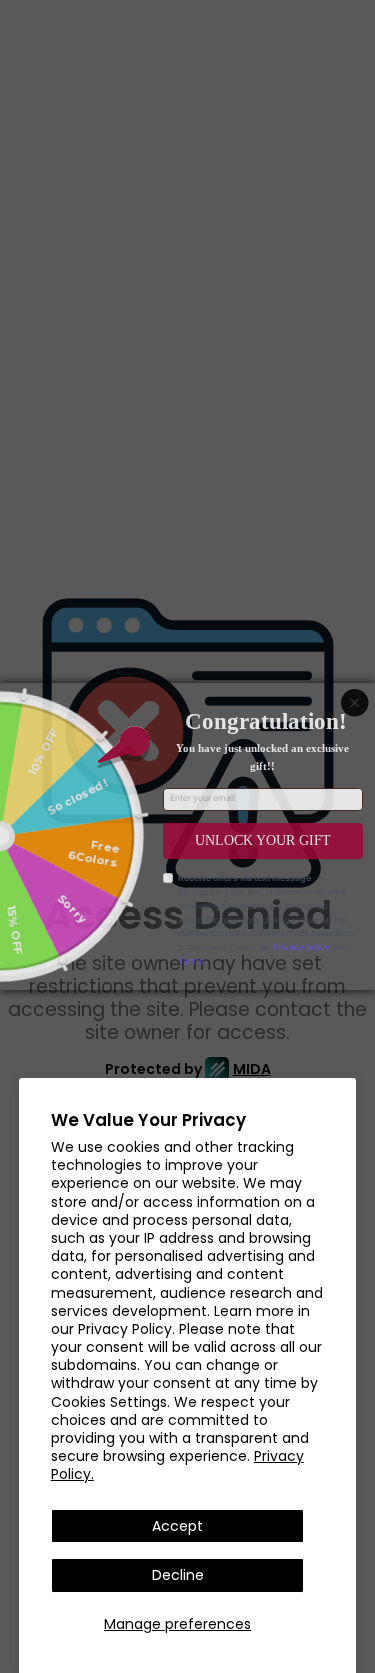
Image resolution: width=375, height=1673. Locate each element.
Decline (178, 1575)
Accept (177, 1526)
